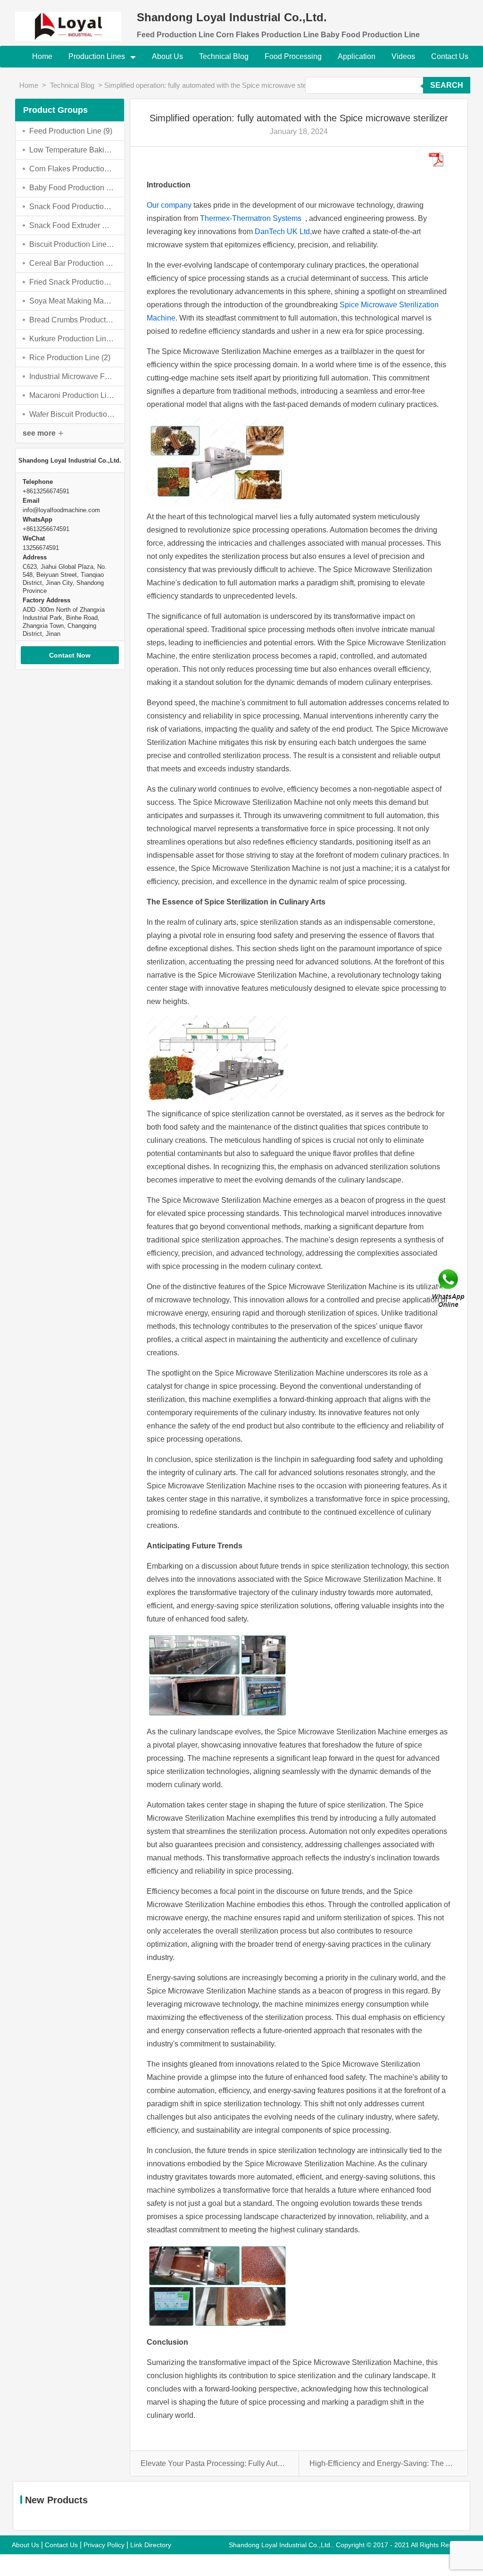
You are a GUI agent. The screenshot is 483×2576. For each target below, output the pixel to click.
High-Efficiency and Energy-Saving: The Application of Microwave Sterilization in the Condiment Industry (383, 2463)
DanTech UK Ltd (282, 232)
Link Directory (151, 2545)
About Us (167, 56)
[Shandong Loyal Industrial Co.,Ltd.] (70, 21)
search (447, 85)
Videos (403, 56)
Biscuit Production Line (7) (72, 244)
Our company (169, 205)
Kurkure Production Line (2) (72, 339)
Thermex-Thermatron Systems (253, 218)
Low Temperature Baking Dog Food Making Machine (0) (72, 150)
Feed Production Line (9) (71, 131)
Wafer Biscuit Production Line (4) (72, 414)
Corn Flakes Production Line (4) (72, 169)
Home (42, 56)
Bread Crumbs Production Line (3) (72, 320)
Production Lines (98, 56)
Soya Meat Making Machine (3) (72, 301)
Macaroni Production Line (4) (72, 395)
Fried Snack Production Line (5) (72, 282)
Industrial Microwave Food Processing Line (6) (72, 376)
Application (357, 56)
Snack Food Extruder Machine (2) (72, 225)
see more (39, 433)
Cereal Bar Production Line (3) (72, 263)
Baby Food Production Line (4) (72, 188)
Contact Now (70, 655)
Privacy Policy (104, 2545)
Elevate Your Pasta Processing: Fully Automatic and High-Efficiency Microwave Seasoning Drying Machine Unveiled (214, 2463)
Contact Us (450, 56)
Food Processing (293, 56)
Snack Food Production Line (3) (72, 207)
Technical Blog (224, 56)
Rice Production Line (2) (70, 358)
